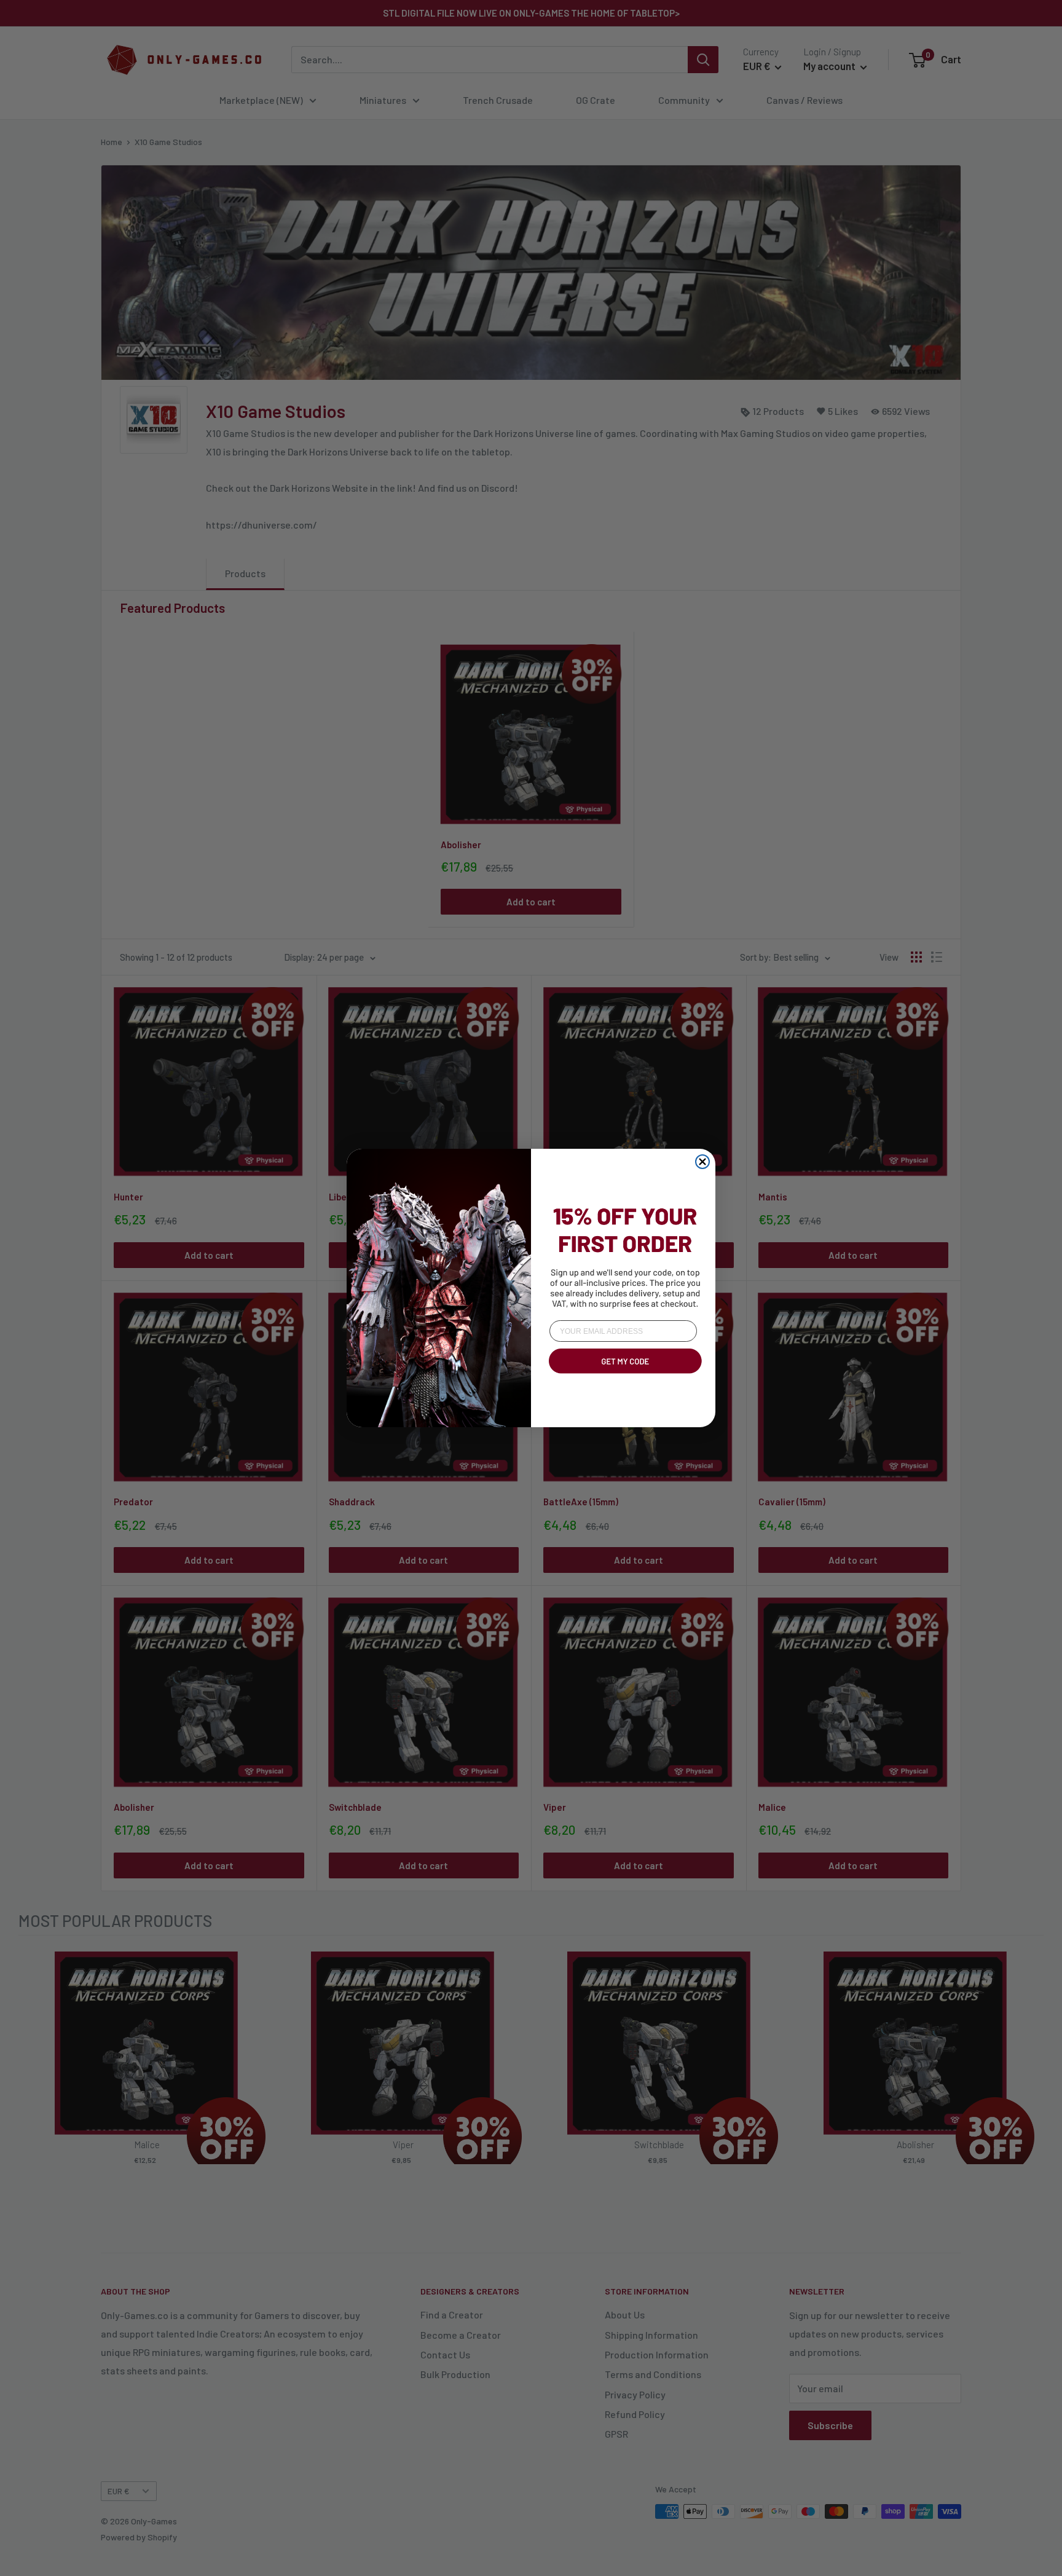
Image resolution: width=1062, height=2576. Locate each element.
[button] (623, 1376)
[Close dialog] (702, 1162)
